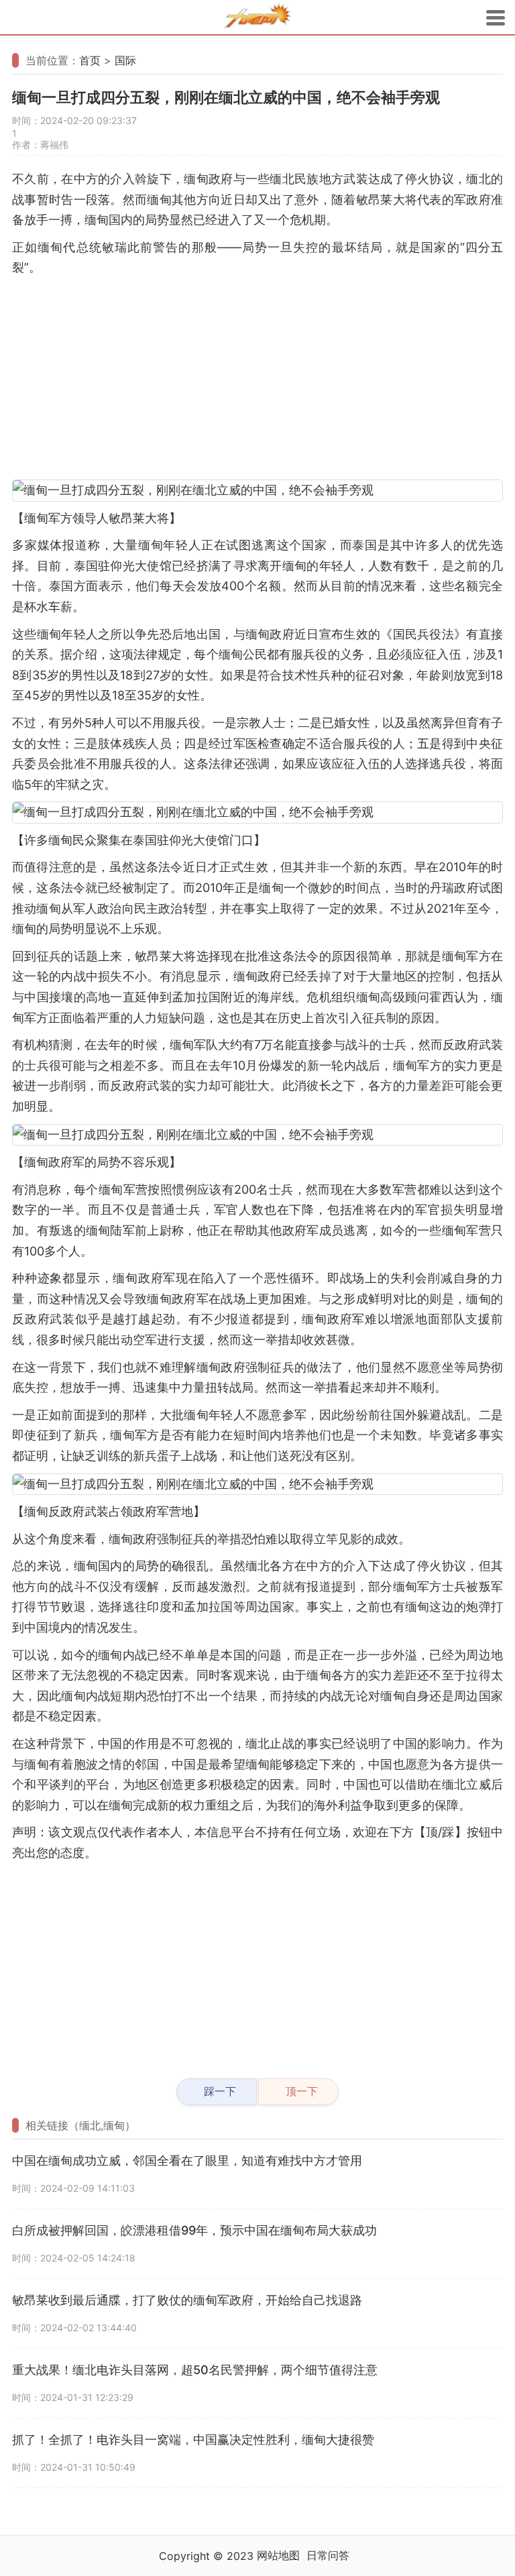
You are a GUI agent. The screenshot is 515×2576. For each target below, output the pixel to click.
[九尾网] (257, 18)
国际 (125, 60)
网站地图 (278, 2555)
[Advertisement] (257, 379)
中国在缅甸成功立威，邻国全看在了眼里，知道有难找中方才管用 (187, 2161)
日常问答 (328, 2555)
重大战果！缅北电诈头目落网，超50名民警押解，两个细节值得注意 (195, 2370)
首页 (90, 60)
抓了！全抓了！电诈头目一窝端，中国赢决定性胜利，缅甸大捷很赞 (193, 2440)
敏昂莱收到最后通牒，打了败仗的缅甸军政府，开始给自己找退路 (187, 2300)
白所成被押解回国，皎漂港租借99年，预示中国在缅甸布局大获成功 (194, 2230)
